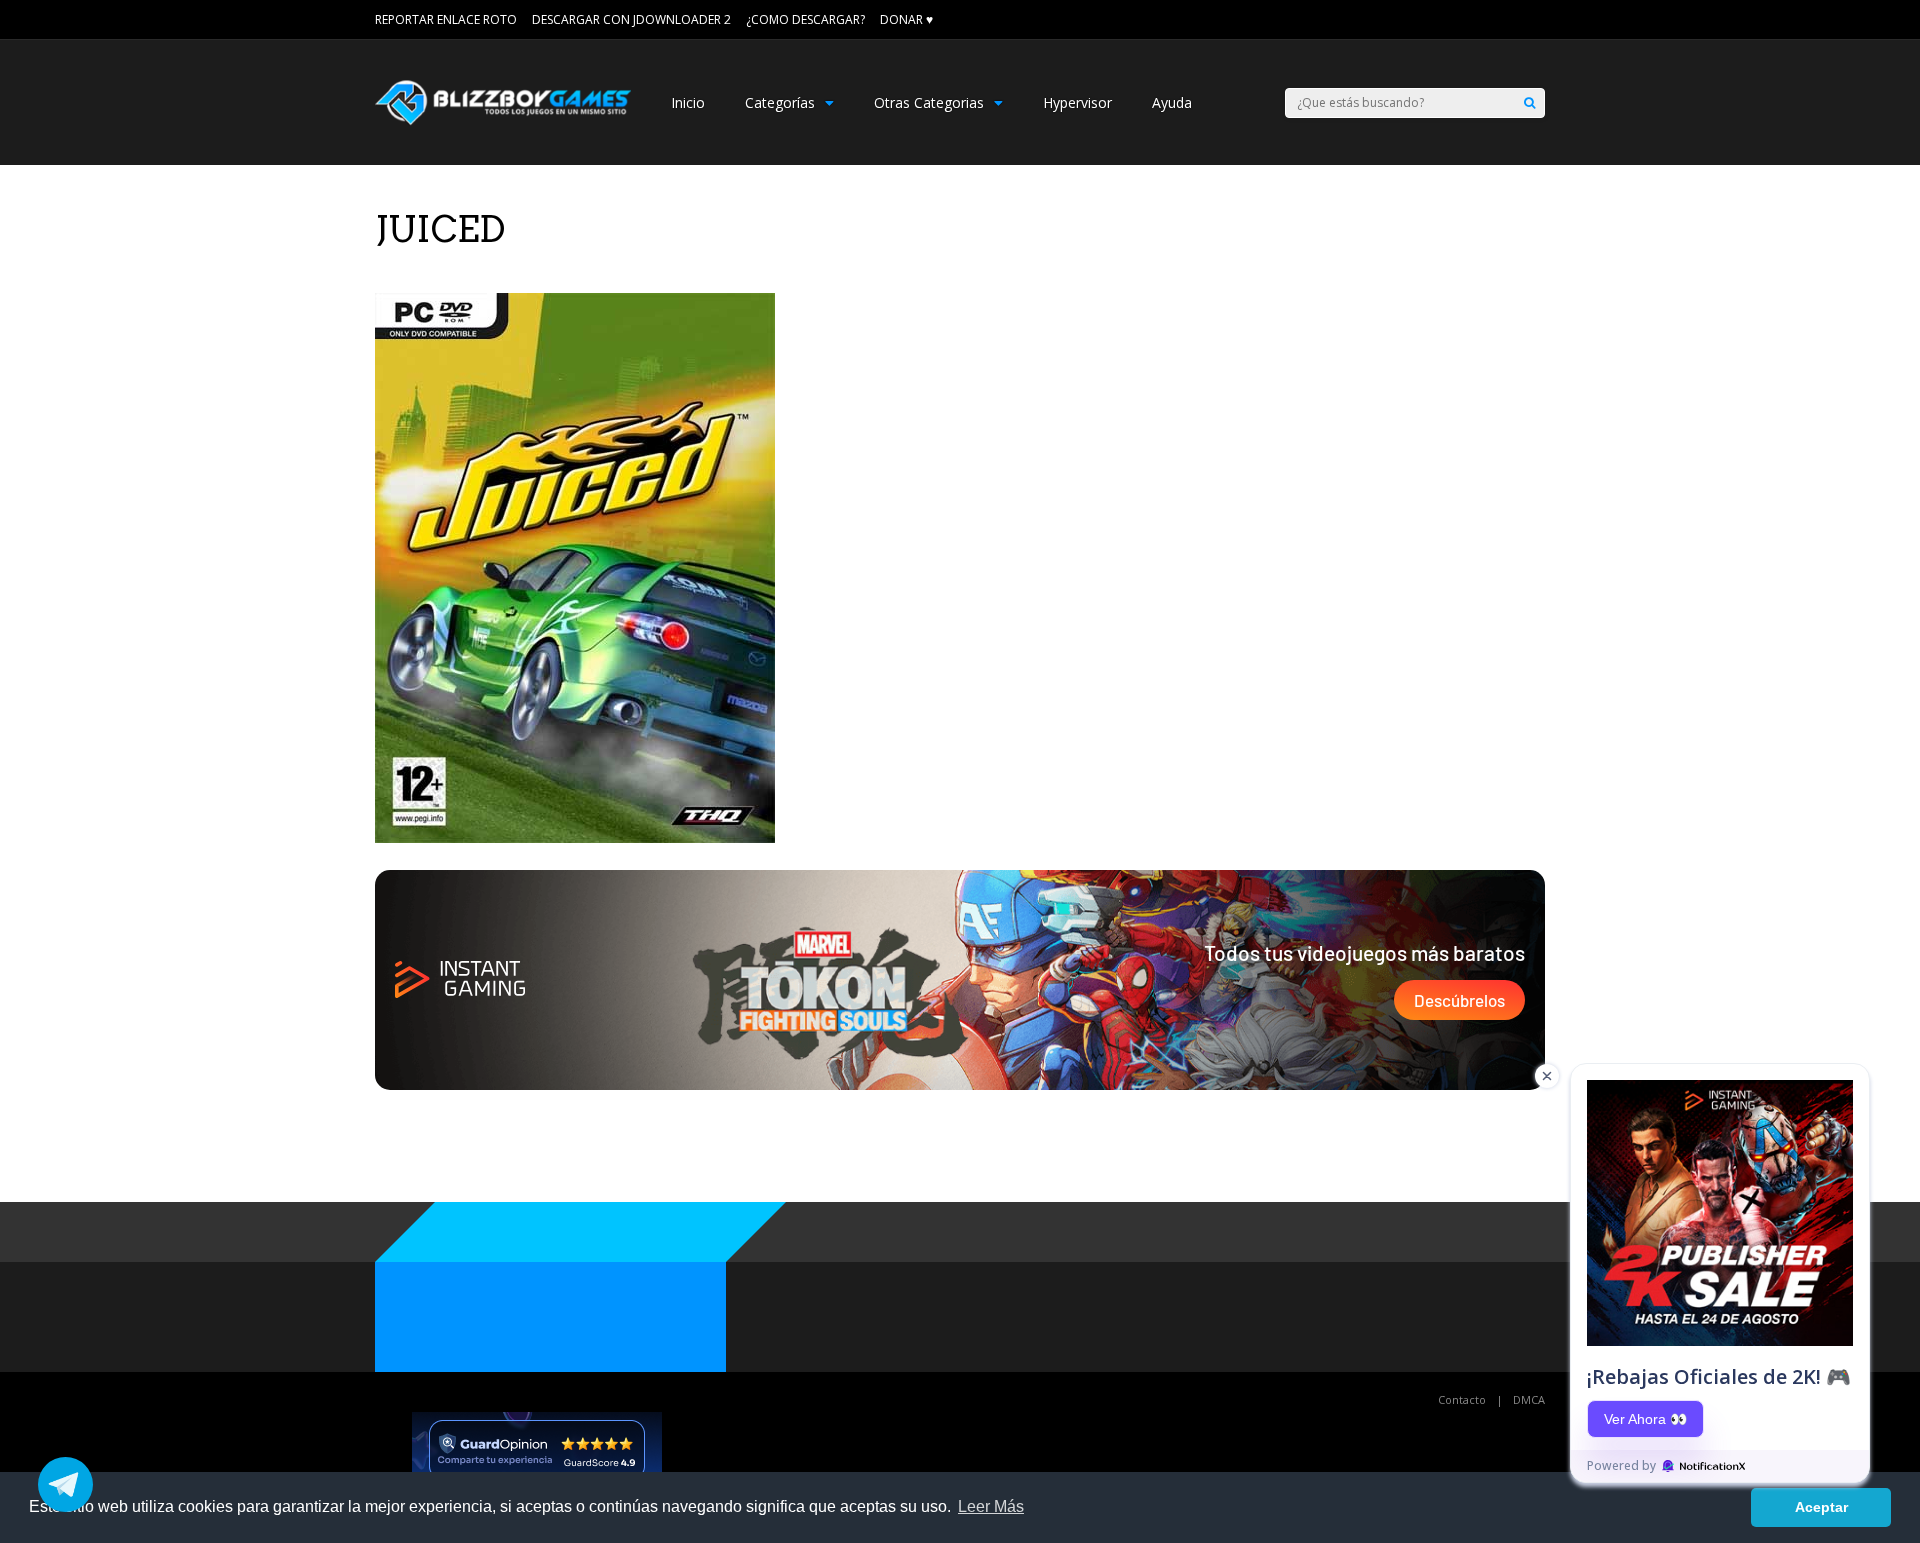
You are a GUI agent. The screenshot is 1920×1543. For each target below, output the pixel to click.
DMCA (1529, 1399)
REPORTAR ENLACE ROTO (446, 19)
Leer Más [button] (991, 1506)
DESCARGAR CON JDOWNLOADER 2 (631, 19)
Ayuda (1172, 102)
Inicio (688, 102)
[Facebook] (1510, 20)
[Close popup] (1547, 1076)
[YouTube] (1538, 20)
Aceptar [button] (1821, 1507)
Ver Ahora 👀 (1645, 1419)
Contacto (1462, 1399)
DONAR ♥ (906, 19)
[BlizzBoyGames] (503, 120)
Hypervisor (1077, 102)
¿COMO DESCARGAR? (805, 19)
